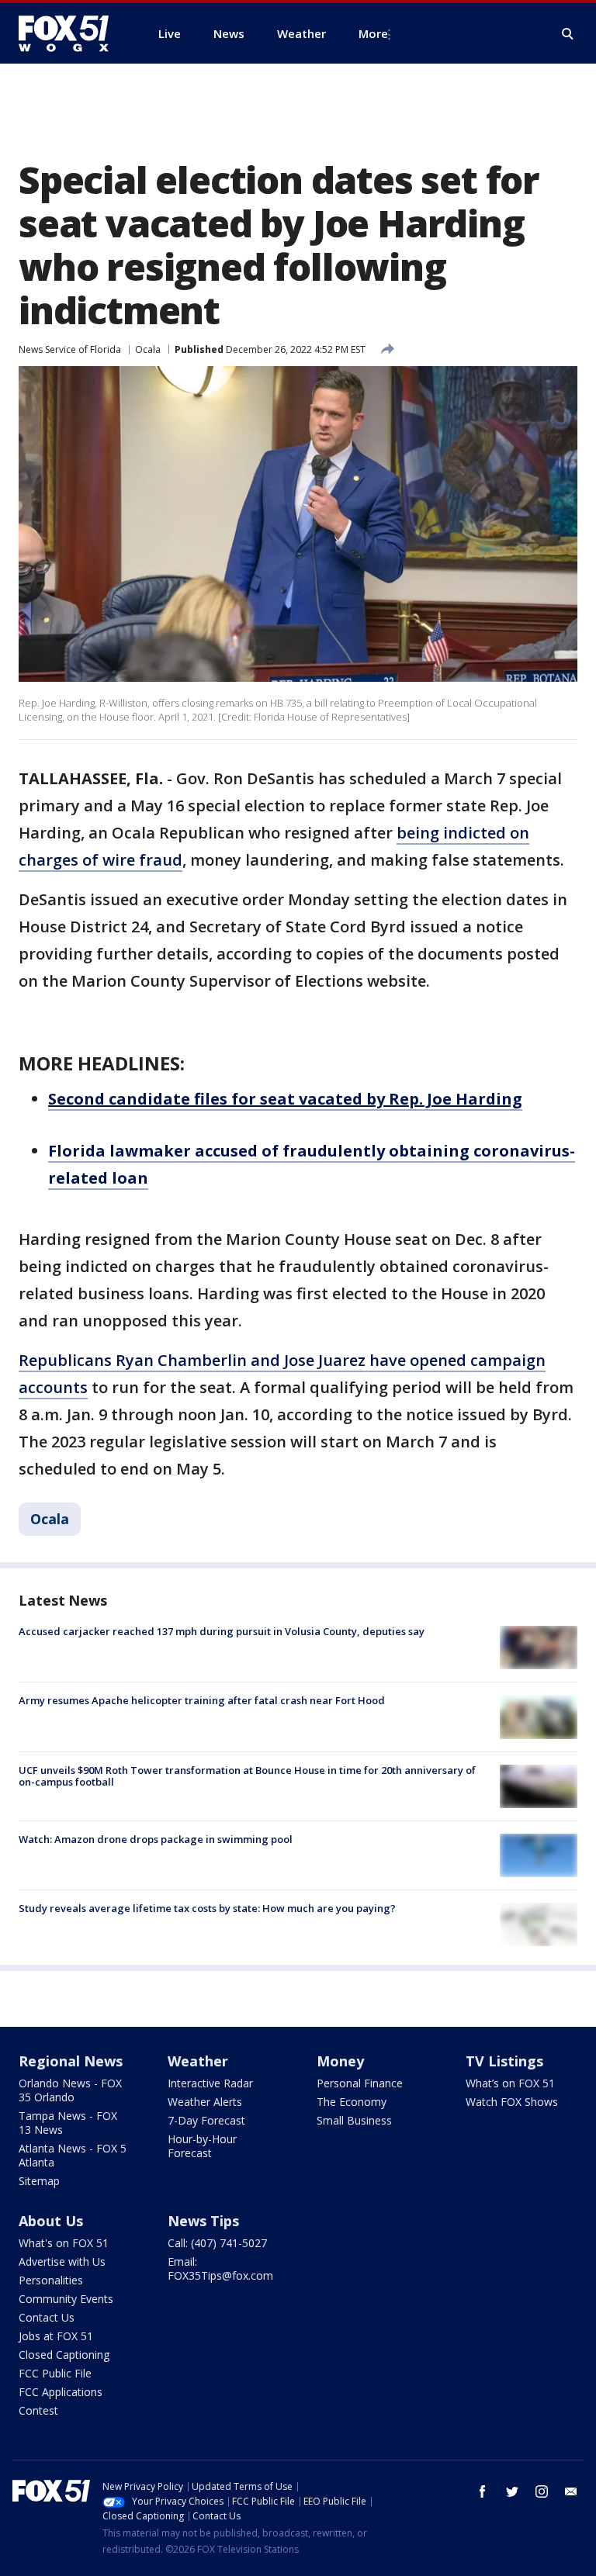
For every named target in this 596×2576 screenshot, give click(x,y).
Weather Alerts (205, 2102)
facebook (483, 2491)
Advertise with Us (62, 2261)
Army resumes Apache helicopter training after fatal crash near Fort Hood (202, 1700)
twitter (512, 2491)
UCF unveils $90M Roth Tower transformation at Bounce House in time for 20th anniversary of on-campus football (247, 1776)
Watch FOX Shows (512, 2102)
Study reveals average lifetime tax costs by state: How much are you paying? (207, 1908)
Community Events (66, 2299)
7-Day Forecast (206, 2120)
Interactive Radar (210, 2083)
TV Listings (504, 2061)
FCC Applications (61, 2392)
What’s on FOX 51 (510, 2083)
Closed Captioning (64, 2355)
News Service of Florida (70, 349)
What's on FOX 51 (64, 2243)
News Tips (203, 2221)
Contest (38, 2410)
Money (340, 2061)
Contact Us (47, 2317)
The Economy (352, 2102)
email (571, 2491)
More (373, 33)
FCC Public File (55, 2373)
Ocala (148, 349)
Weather (198, 2061)
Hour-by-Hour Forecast (202, 2146)
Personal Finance (360, 2083)
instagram (542, 2491)
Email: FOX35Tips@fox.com (220, 2268)
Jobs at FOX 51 (56, 2336)
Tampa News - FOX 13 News (68, 2123)
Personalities (51, 2280)
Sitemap (39, 2181)
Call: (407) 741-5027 (217, 2243)
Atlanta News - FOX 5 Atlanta (73, 2155)
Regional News (71, 2061)
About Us (51, 2221)
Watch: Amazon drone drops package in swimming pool (156, 1839)
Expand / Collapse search (568, 34)
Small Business (354, 2120)
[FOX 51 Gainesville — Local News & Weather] (70, 33)
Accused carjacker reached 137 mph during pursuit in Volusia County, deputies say (222, 1631)
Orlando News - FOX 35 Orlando (70, 2090)
